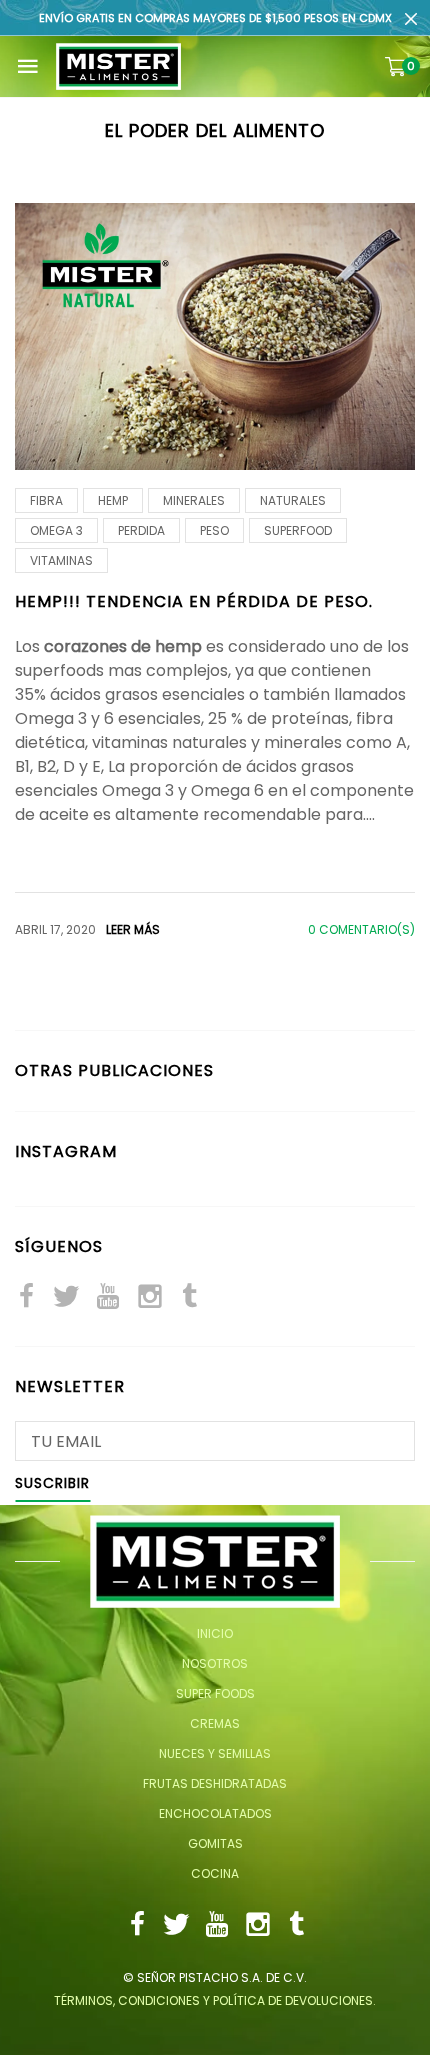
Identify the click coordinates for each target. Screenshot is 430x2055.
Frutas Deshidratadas (215, 1783)
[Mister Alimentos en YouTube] (108, 1298)
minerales (194, 500)
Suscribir (52, 1484)
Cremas (215, 1723)
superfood (298, 530)
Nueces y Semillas (215, 1753)
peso (214, 530)
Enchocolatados (215, 1813)
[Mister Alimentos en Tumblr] (190, 1298)
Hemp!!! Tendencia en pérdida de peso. (194, 601)
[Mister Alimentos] (118, 66)
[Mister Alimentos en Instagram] (150, 1298)
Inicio (215, 1633)
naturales (293, 500)
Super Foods (215, 1693)
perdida (141, 530)
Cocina (215, 1873)
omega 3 (56, 530)
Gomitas (215, 1843)
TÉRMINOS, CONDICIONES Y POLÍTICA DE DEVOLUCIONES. (215, 2000)
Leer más (133, 929)
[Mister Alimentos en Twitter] (66, 1298)
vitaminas (61, 560)
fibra (46, 500)
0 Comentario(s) (361, 929)
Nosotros (215, 1663)
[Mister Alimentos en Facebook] (26, 1298)
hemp (113, 500)
